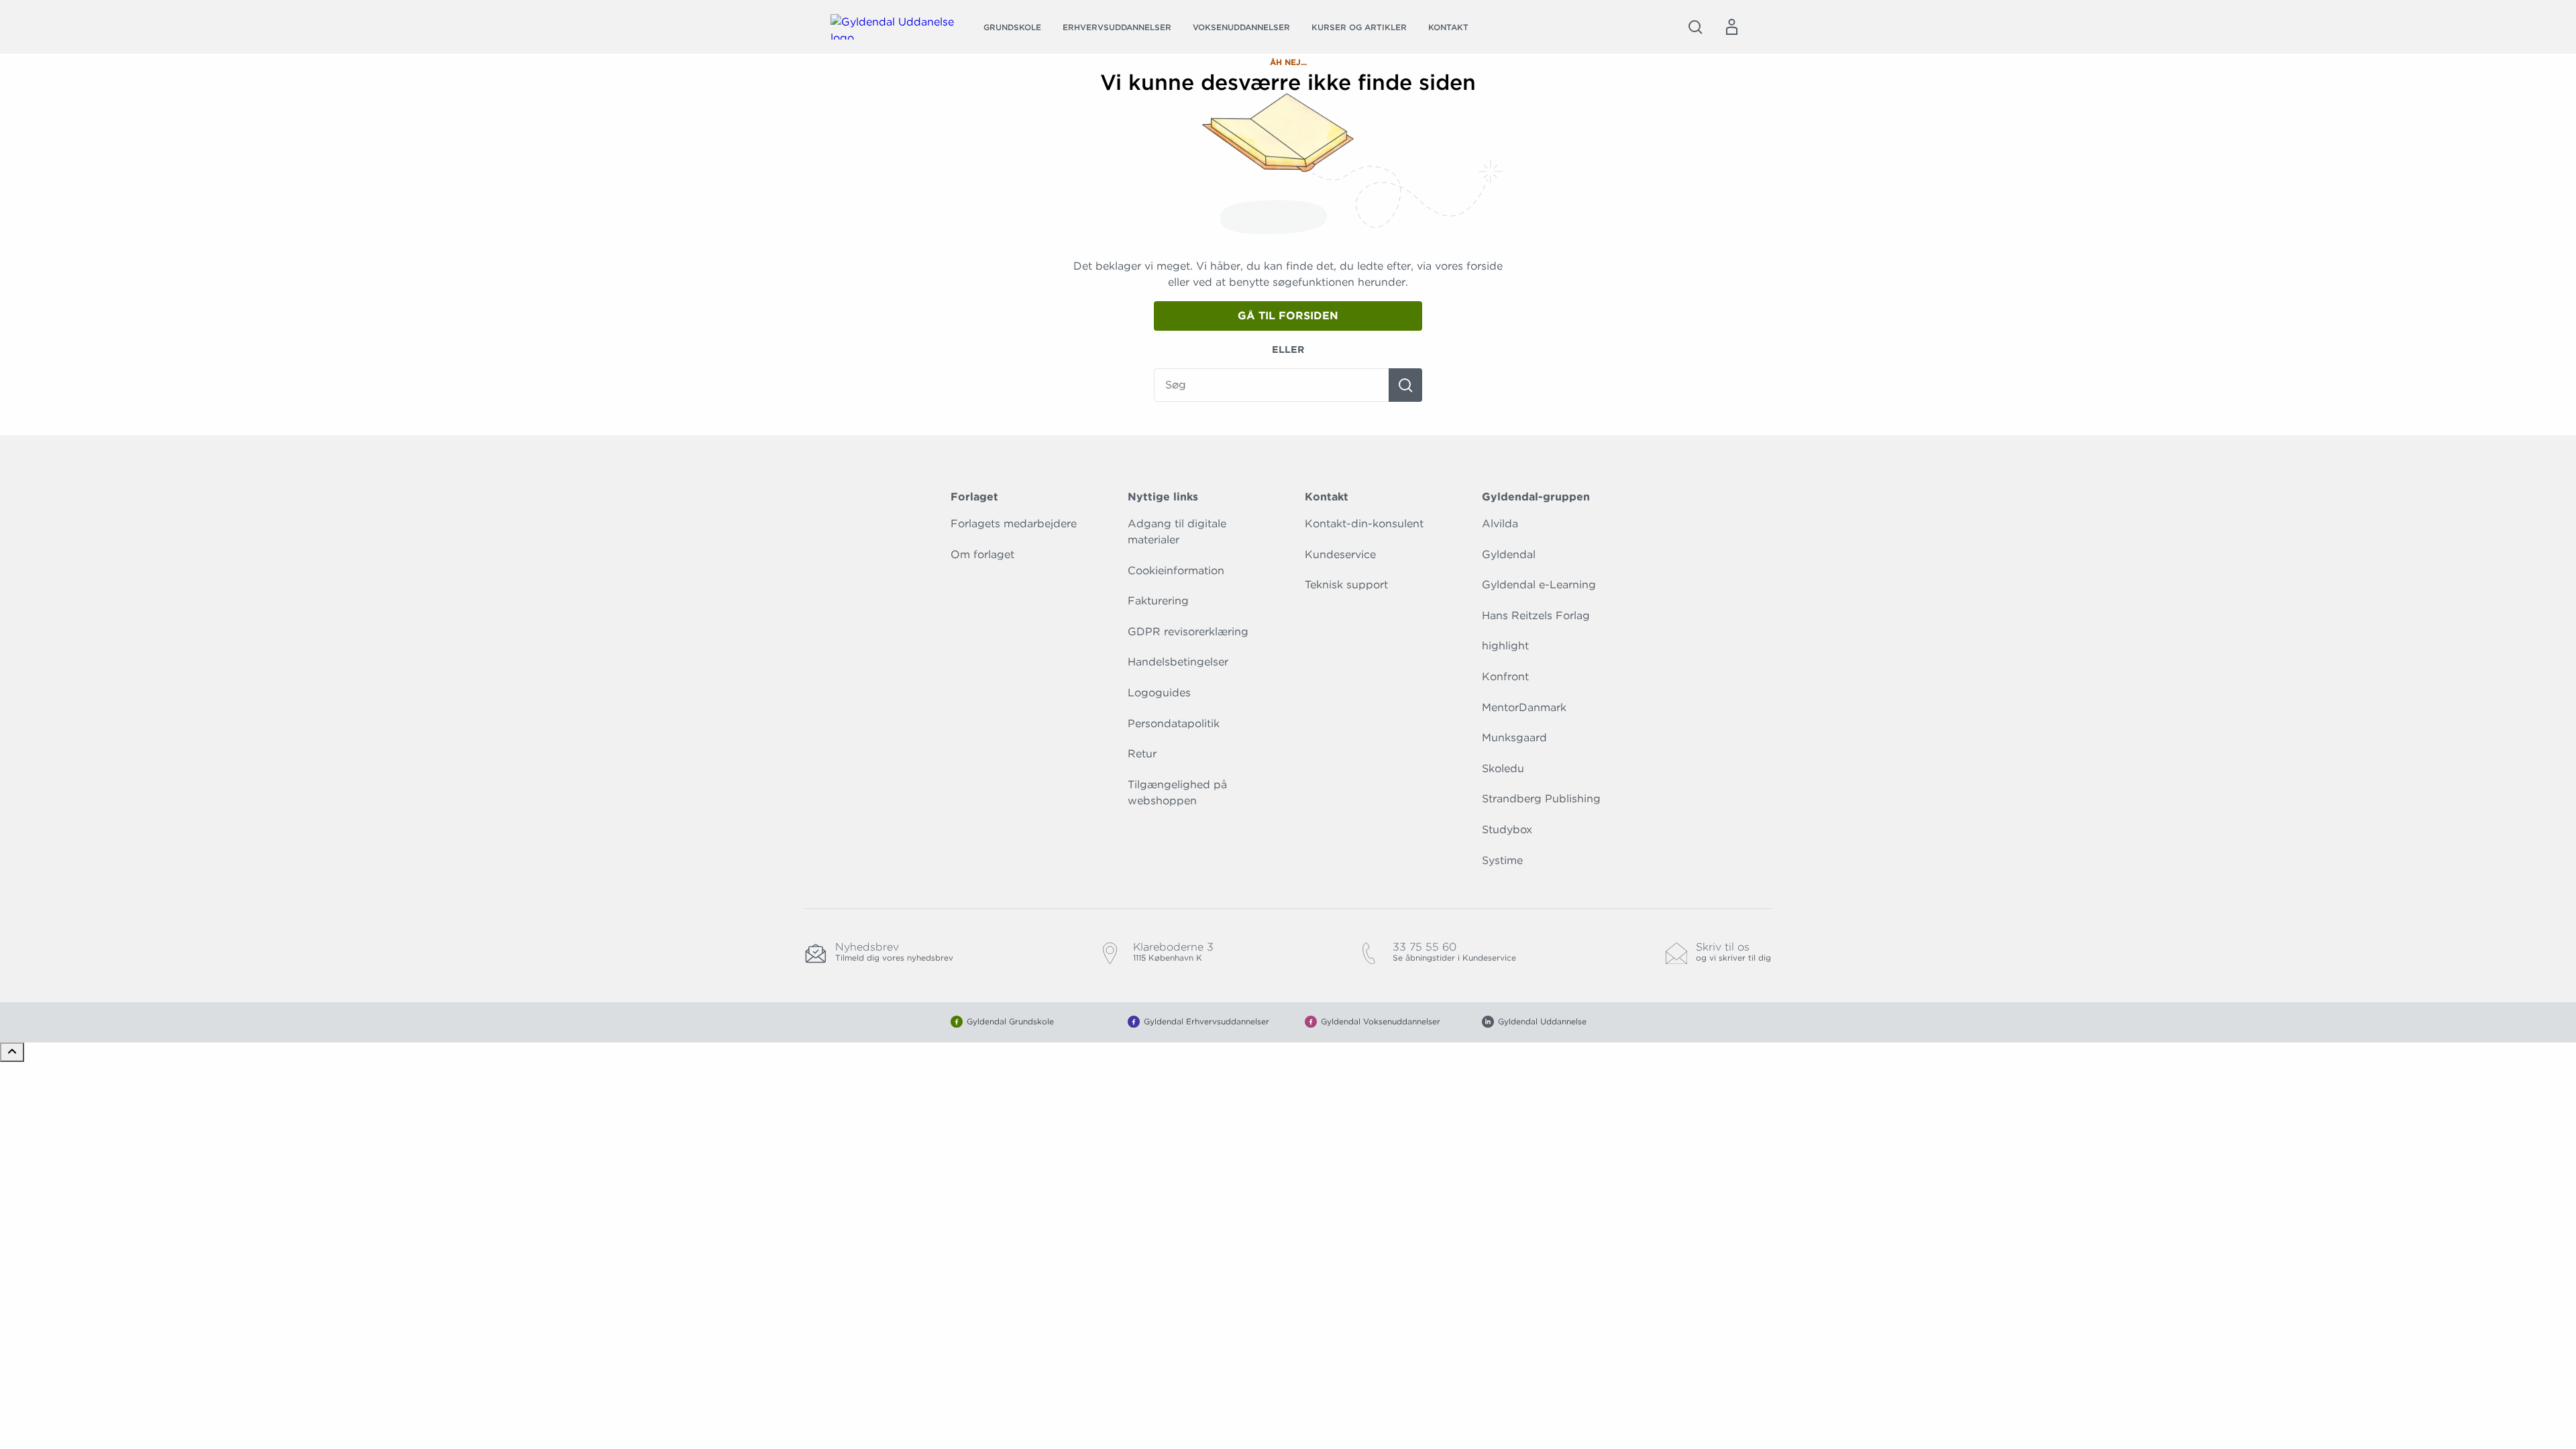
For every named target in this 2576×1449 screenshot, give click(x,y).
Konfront (1505, 677)
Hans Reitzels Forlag (1536, 615)
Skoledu (1503, 768)
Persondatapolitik (1174, 723)
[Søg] (1405, 385)
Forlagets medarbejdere (1014, 524)
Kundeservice (1340, 554)
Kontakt (1448, 27)
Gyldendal (1509, 554)
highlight (1505, 646)
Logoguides (1159, 693)
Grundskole (1012, 27)
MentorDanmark (1524, 707)
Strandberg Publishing (1541, 799)
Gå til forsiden (1288, 316)
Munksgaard (1514, 738)
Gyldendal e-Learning (1539, 585)
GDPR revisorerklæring (1188, 632)
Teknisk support (1346, 585)
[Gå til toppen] (12, 1052)
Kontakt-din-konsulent (1364, 524)
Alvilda (1500, 524)
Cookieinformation (1176, 571)
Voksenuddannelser (1241, 27)
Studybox (1507, 829)
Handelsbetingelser (1178, 662)
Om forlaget (982, 554)
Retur (1142, 754)
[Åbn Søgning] (1695, 27)
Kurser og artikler (1359, 27)
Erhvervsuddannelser (1117, 27)
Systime (1502, 860)
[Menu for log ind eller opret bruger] (1731, 27)
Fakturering (1158, 601)
